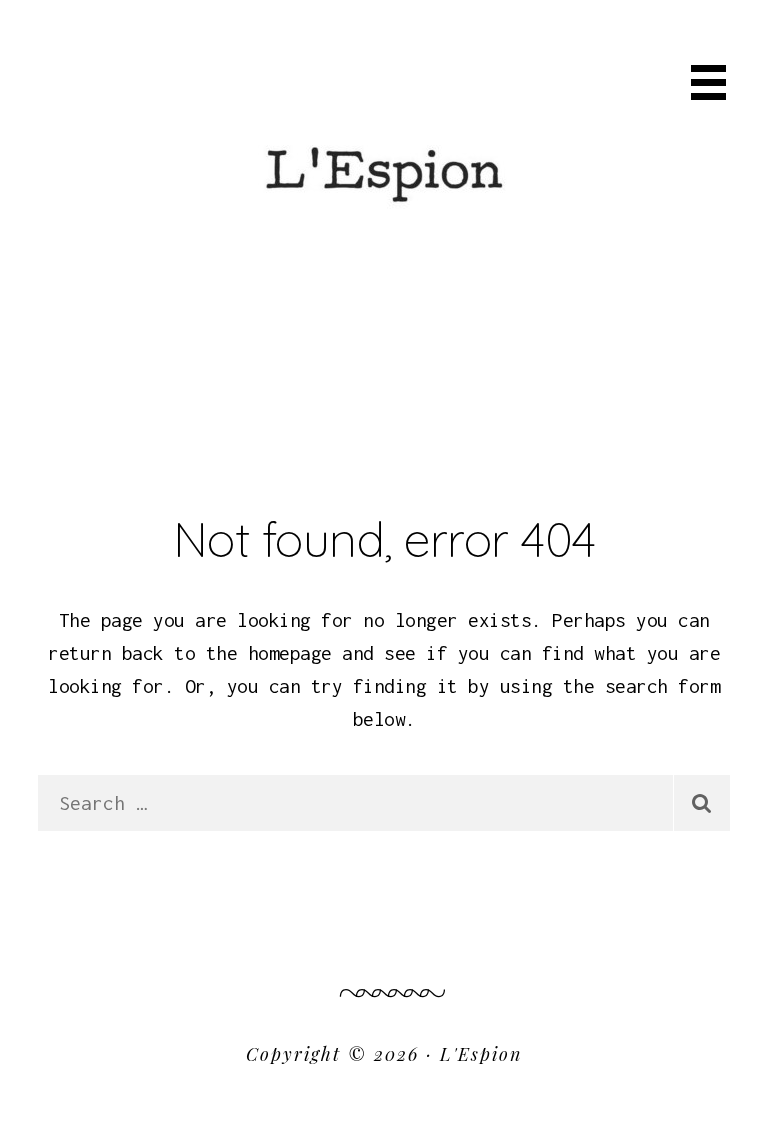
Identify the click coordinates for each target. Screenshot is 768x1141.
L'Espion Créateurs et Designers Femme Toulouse (384, 108)
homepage (290, 653)
